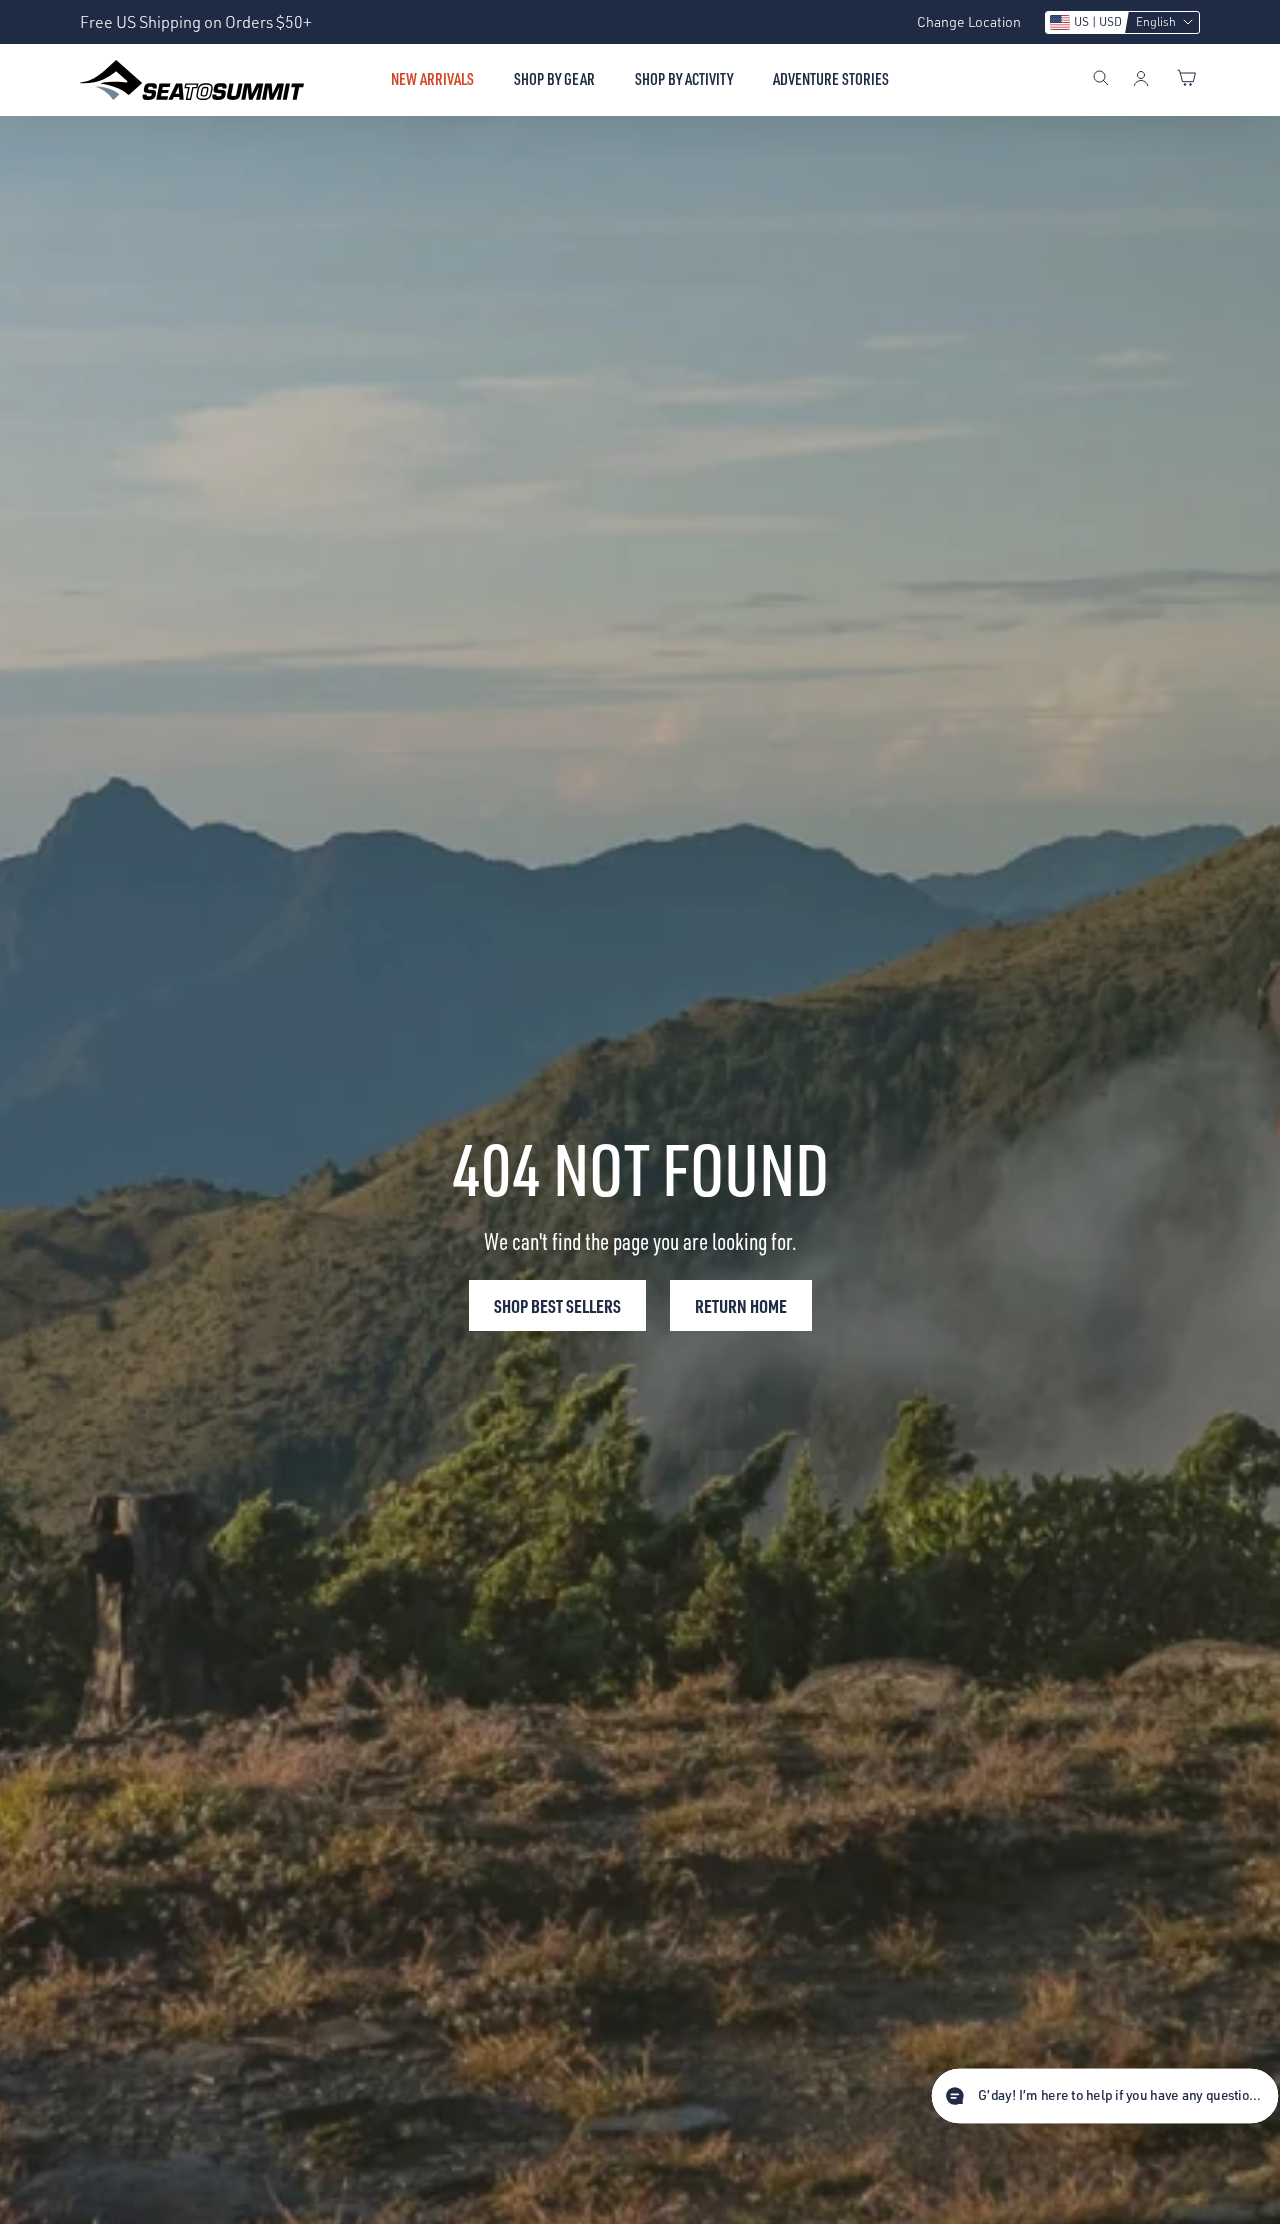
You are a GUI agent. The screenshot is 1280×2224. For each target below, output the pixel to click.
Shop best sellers (557, 1305)
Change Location (969, 21)
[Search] (1101, 80)
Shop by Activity (684, 79)
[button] (1122, 22)
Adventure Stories (831, 79)
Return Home (741, 1305)
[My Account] (1141, 80)
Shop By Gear (554, 79)
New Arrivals (432, 79)
